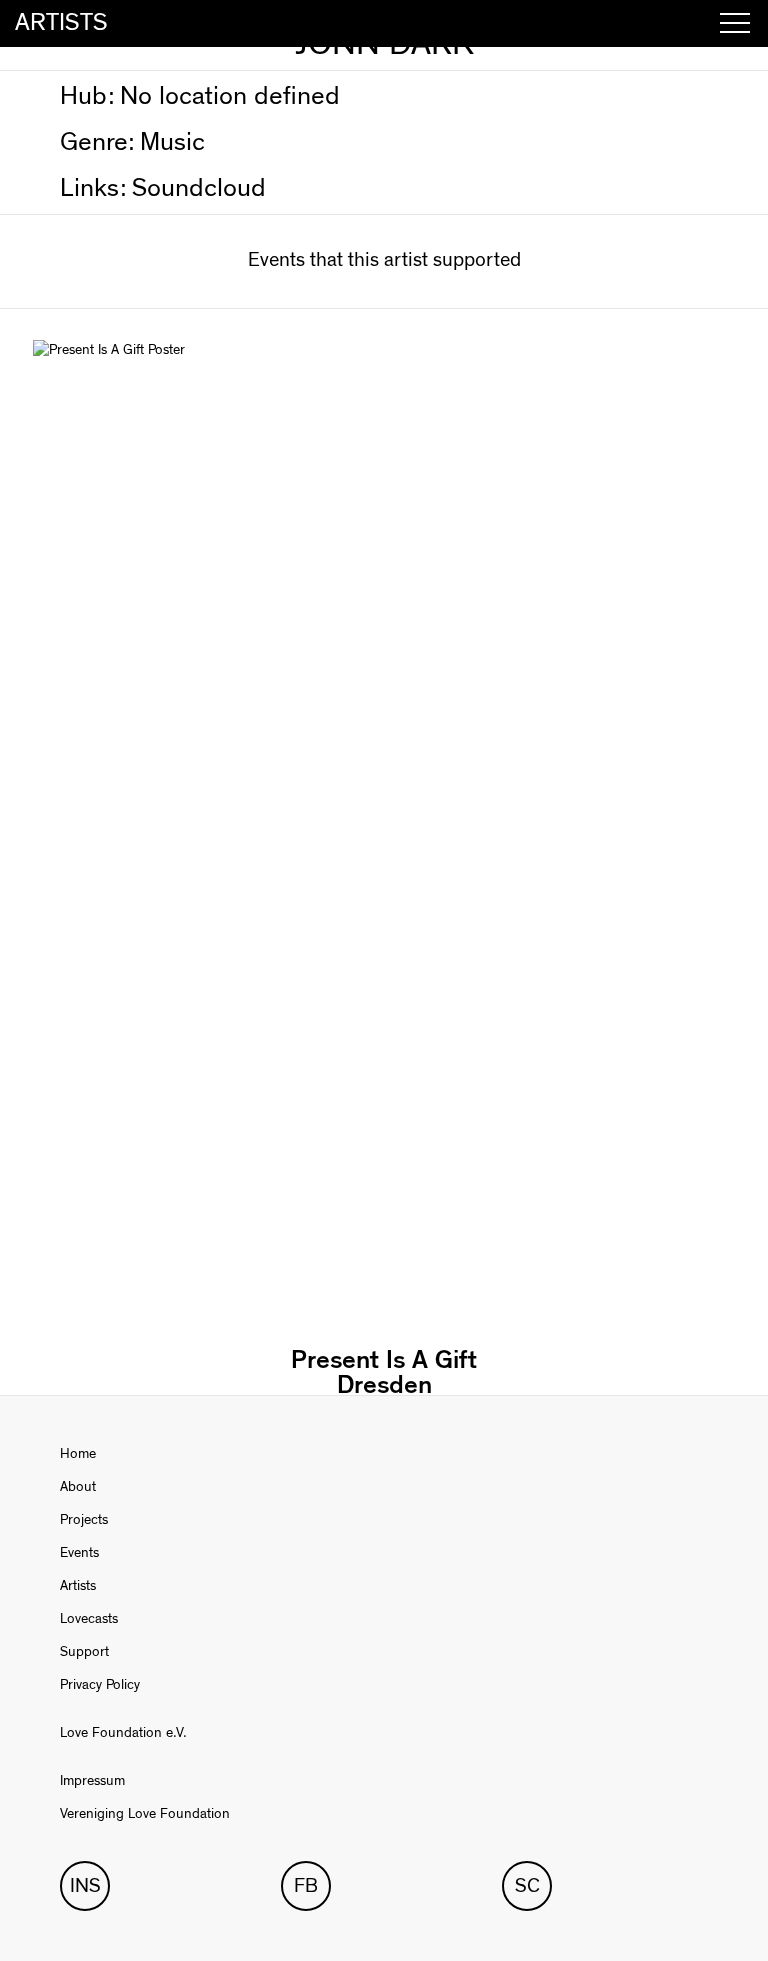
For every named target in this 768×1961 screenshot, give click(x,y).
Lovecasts (89, 1619)
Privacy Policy (100, 1685)
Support (84, 1652)
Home (78, 1454)
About (78, 1487)
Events (79, 1553)
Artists (78, 1586)
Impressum (92, 1781)
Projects (84, 1520)
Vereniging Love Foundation (145, 1814)
